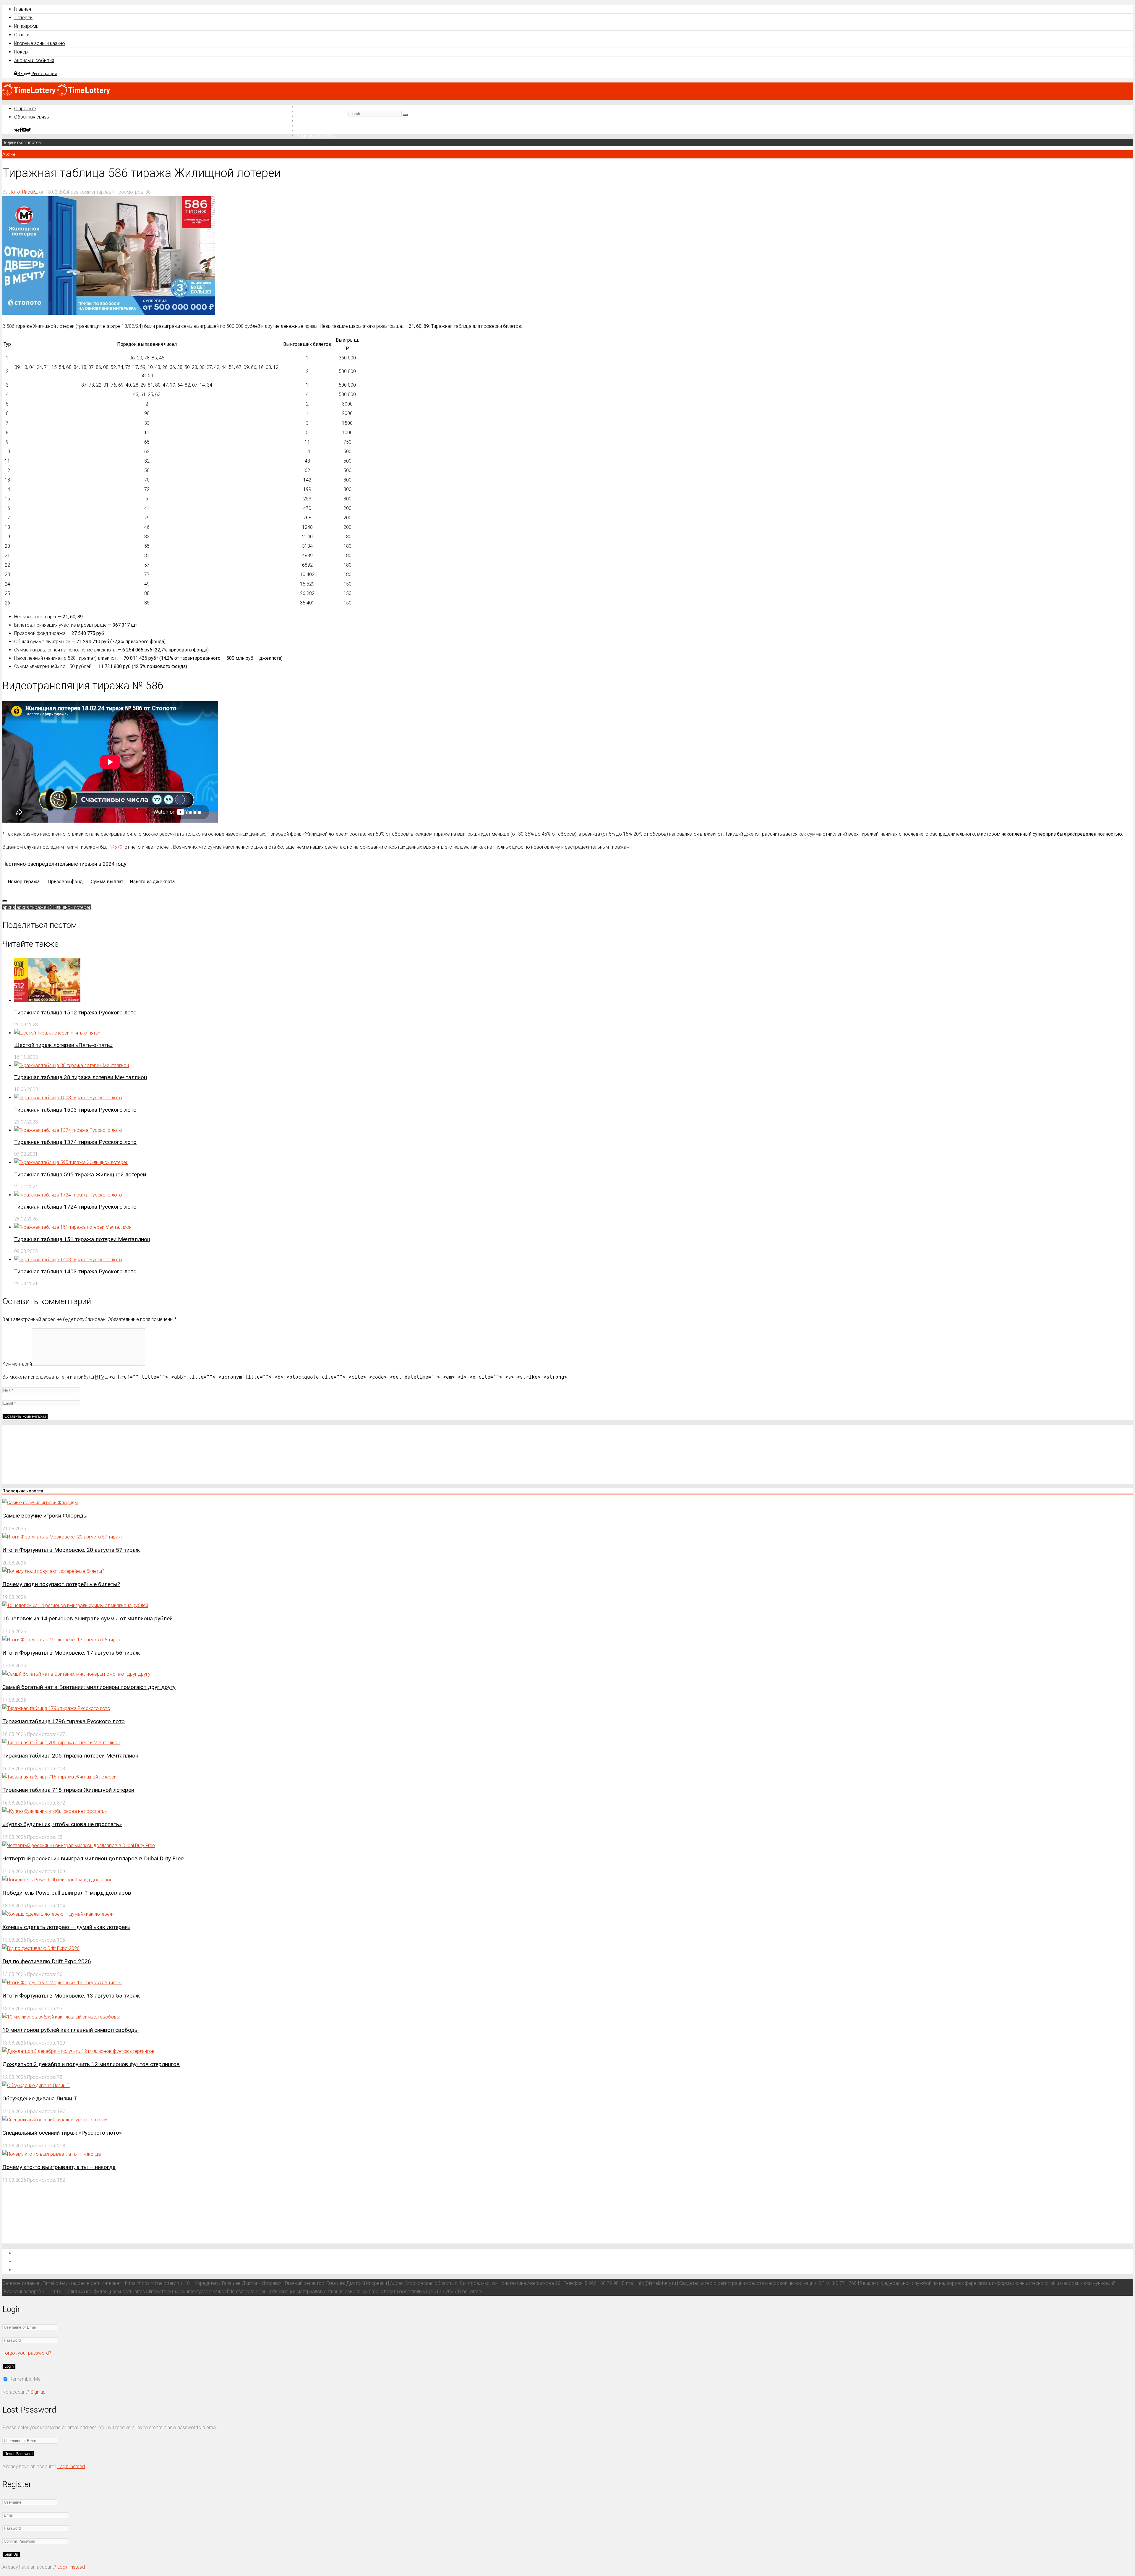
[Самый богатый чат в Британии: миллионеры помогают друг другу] (76, 1674)
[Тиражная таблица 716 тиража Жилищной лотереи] (59, 1777)
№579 (116, 847)
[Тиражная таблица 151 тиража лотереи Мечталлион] (73, 1227)
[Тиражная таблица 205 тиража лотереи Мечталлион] (61, 1743)
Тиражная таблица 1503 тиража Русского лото (75, 1110)
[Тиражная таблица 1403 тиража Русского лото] (68, 1260)
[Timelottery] (56, 94)
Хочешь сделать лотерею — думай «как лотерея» (66, 1927)
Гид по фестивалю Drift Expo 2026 (47, 1961)
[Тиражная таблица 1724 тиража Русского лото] (68, 1195)
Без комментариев (91, 192)
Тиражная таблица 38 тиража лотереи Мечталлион (81, 1077)
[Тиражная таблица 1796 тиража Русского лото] (56, 1708)
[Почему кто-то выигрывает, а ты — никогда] (52, 2154)
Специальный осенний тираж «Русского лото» (62, 2133)
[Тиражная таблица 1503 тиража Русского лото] (68, 1098)
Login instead (71, 2466)
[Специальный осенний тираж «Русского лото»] (55, 2120)
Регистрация (44, 73)
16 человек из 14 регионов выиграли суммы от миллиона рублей (87, 1618)
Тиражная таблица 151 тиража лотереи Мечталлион (82, 1239)
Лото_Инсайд (23, 192)
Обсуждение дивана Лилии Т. (40, 2098)
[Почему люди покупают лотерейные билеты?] (53, 1571)
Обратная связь (32, 117)
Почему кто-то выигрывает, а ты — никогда (59, 2167)
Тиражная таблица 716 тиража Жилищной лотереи (68, 1790)
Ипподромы (27, 26)
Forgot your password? (27, 2353)
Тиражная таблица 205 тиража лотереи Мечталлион (70, 1756)
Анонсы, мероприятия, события (52, 2269)
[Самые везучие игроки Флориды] (40, 1503)
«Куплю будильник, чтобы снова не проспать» (62, 1824)
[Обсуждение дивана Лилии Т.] (36, 2085)
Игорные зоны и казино (40, 43)
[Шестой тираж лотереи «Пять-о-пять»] (57, 1033)
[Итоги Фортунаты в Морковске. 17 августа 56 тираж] (62, 1640)
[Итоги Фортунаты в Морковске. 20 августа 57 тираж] (62, 1537)
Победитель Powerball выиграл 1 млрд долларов (67, 1893)
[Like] (5, 901)
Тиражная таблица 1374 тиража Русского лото (75, 1142)
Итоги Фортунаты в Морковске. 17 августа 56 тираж (71, 1653)
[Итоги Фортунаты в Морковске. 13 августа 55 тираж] (62, 1983)
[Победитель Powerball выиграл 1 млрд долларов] (57, 1880)
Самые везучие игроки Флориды (45, 1516)
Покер (21, 52)
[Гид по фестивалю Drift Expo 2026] (41, 1948)
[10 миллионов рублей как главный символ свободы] (61, 2017)
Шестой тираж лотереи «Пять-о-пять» (63, 1045)
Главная (23, 9)
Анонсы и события (34, 60)
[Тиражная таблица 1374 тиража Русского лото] (68, 1130)
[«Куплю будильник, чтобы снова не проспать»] (55, 1811)
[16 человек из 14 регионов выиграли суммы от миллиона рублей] (75, 1605)
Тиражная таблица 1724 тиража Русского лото (75, 1207)
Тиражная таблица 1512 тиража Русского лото (75, 1013)
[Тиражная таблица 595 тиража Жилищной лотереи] (71, 1162)
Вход (22, 73)
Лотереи (23, 18)
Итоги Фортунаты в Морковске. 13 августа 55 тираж (71, 1996)
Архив (9, 154)
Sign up (38, 2392)
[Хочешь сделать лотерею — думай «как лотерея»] (58, 1914)
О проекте (25, 109)
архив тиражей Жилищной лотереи (54, 907)
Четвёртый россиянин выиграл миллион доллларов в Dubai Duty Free (93, 1858)
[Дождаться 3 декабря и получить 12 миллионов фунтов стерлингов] (78, 2051)
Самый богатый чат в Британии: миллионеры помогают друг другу (89, 1687)
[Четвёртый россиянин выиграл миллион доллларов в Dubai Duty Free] (79, 1845)
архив (9, 907)
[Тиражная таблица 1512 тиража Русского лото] (47, 1000)
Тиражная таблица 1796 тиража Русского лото (64, 1721)
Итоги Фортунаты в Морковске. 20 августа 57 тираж (71, 1550)
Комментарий (17, 1364)
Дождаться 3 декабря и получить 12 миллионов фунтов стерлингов (91, 2064)
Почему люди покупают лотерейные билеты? (61, 1584)
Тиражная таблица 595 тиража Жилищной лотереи (80, 1174)
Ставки (22, 35)
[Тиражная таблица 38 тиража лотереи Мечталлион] (72, 1065)
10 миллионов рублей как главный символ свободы (70, 2030)
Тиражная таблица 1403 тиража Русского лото (75, 1271)
